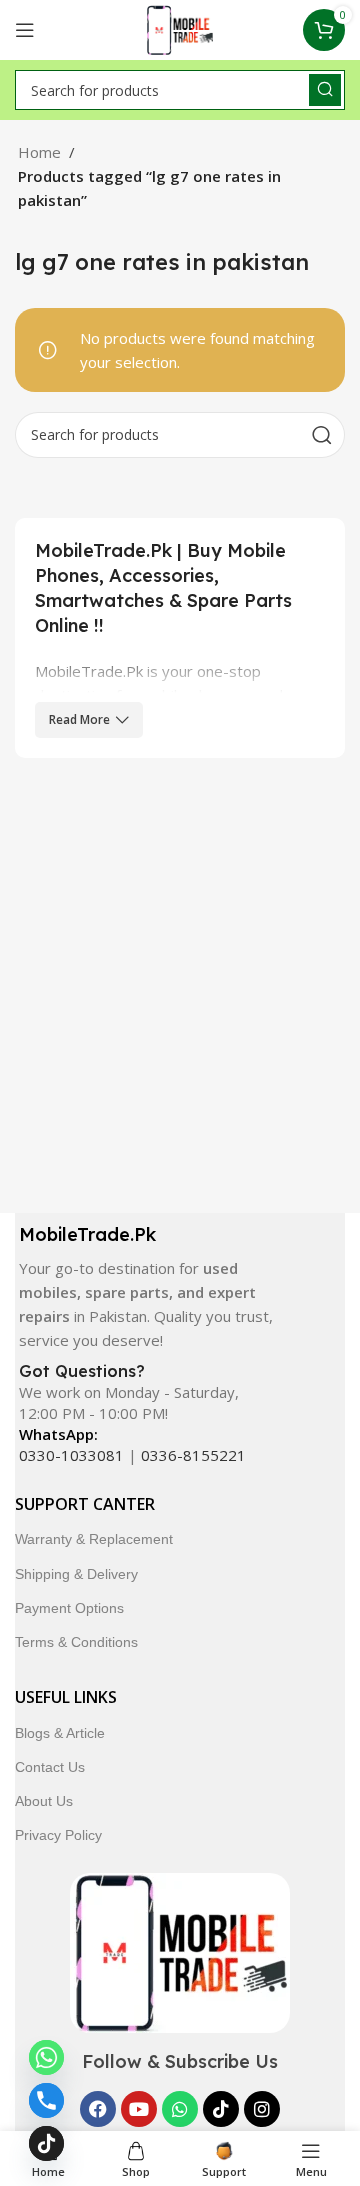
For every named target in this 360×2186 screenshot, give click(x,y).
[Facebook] (98, 2109)
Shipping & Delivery (76, 1574)
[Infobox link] (147, 1287)
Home (39, 152)
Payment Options (69, 1608)
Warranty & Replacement (94, 1539)
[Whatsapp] (180, 2109)
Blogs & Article (60, 1733)
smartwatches (173, 743)
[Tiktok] (221, 2109)
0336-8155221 (193, 1455)
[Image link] (180, 1951)
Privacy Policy (58, 1835)
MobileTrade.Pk (89, 671)
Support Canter (85, 1504)
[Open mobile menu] (25, 30)
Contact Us (50, 1767)
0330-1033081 (71, 1455)
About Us (44, 1801)
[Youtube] (139, 2109)
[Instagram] (262, 2109)
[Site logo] (180, 28)
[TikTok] (46, 2143)
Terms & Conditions (76, 1642)
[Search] (325, 90)
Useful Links (66, 1697)
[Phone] (46, 2100)
